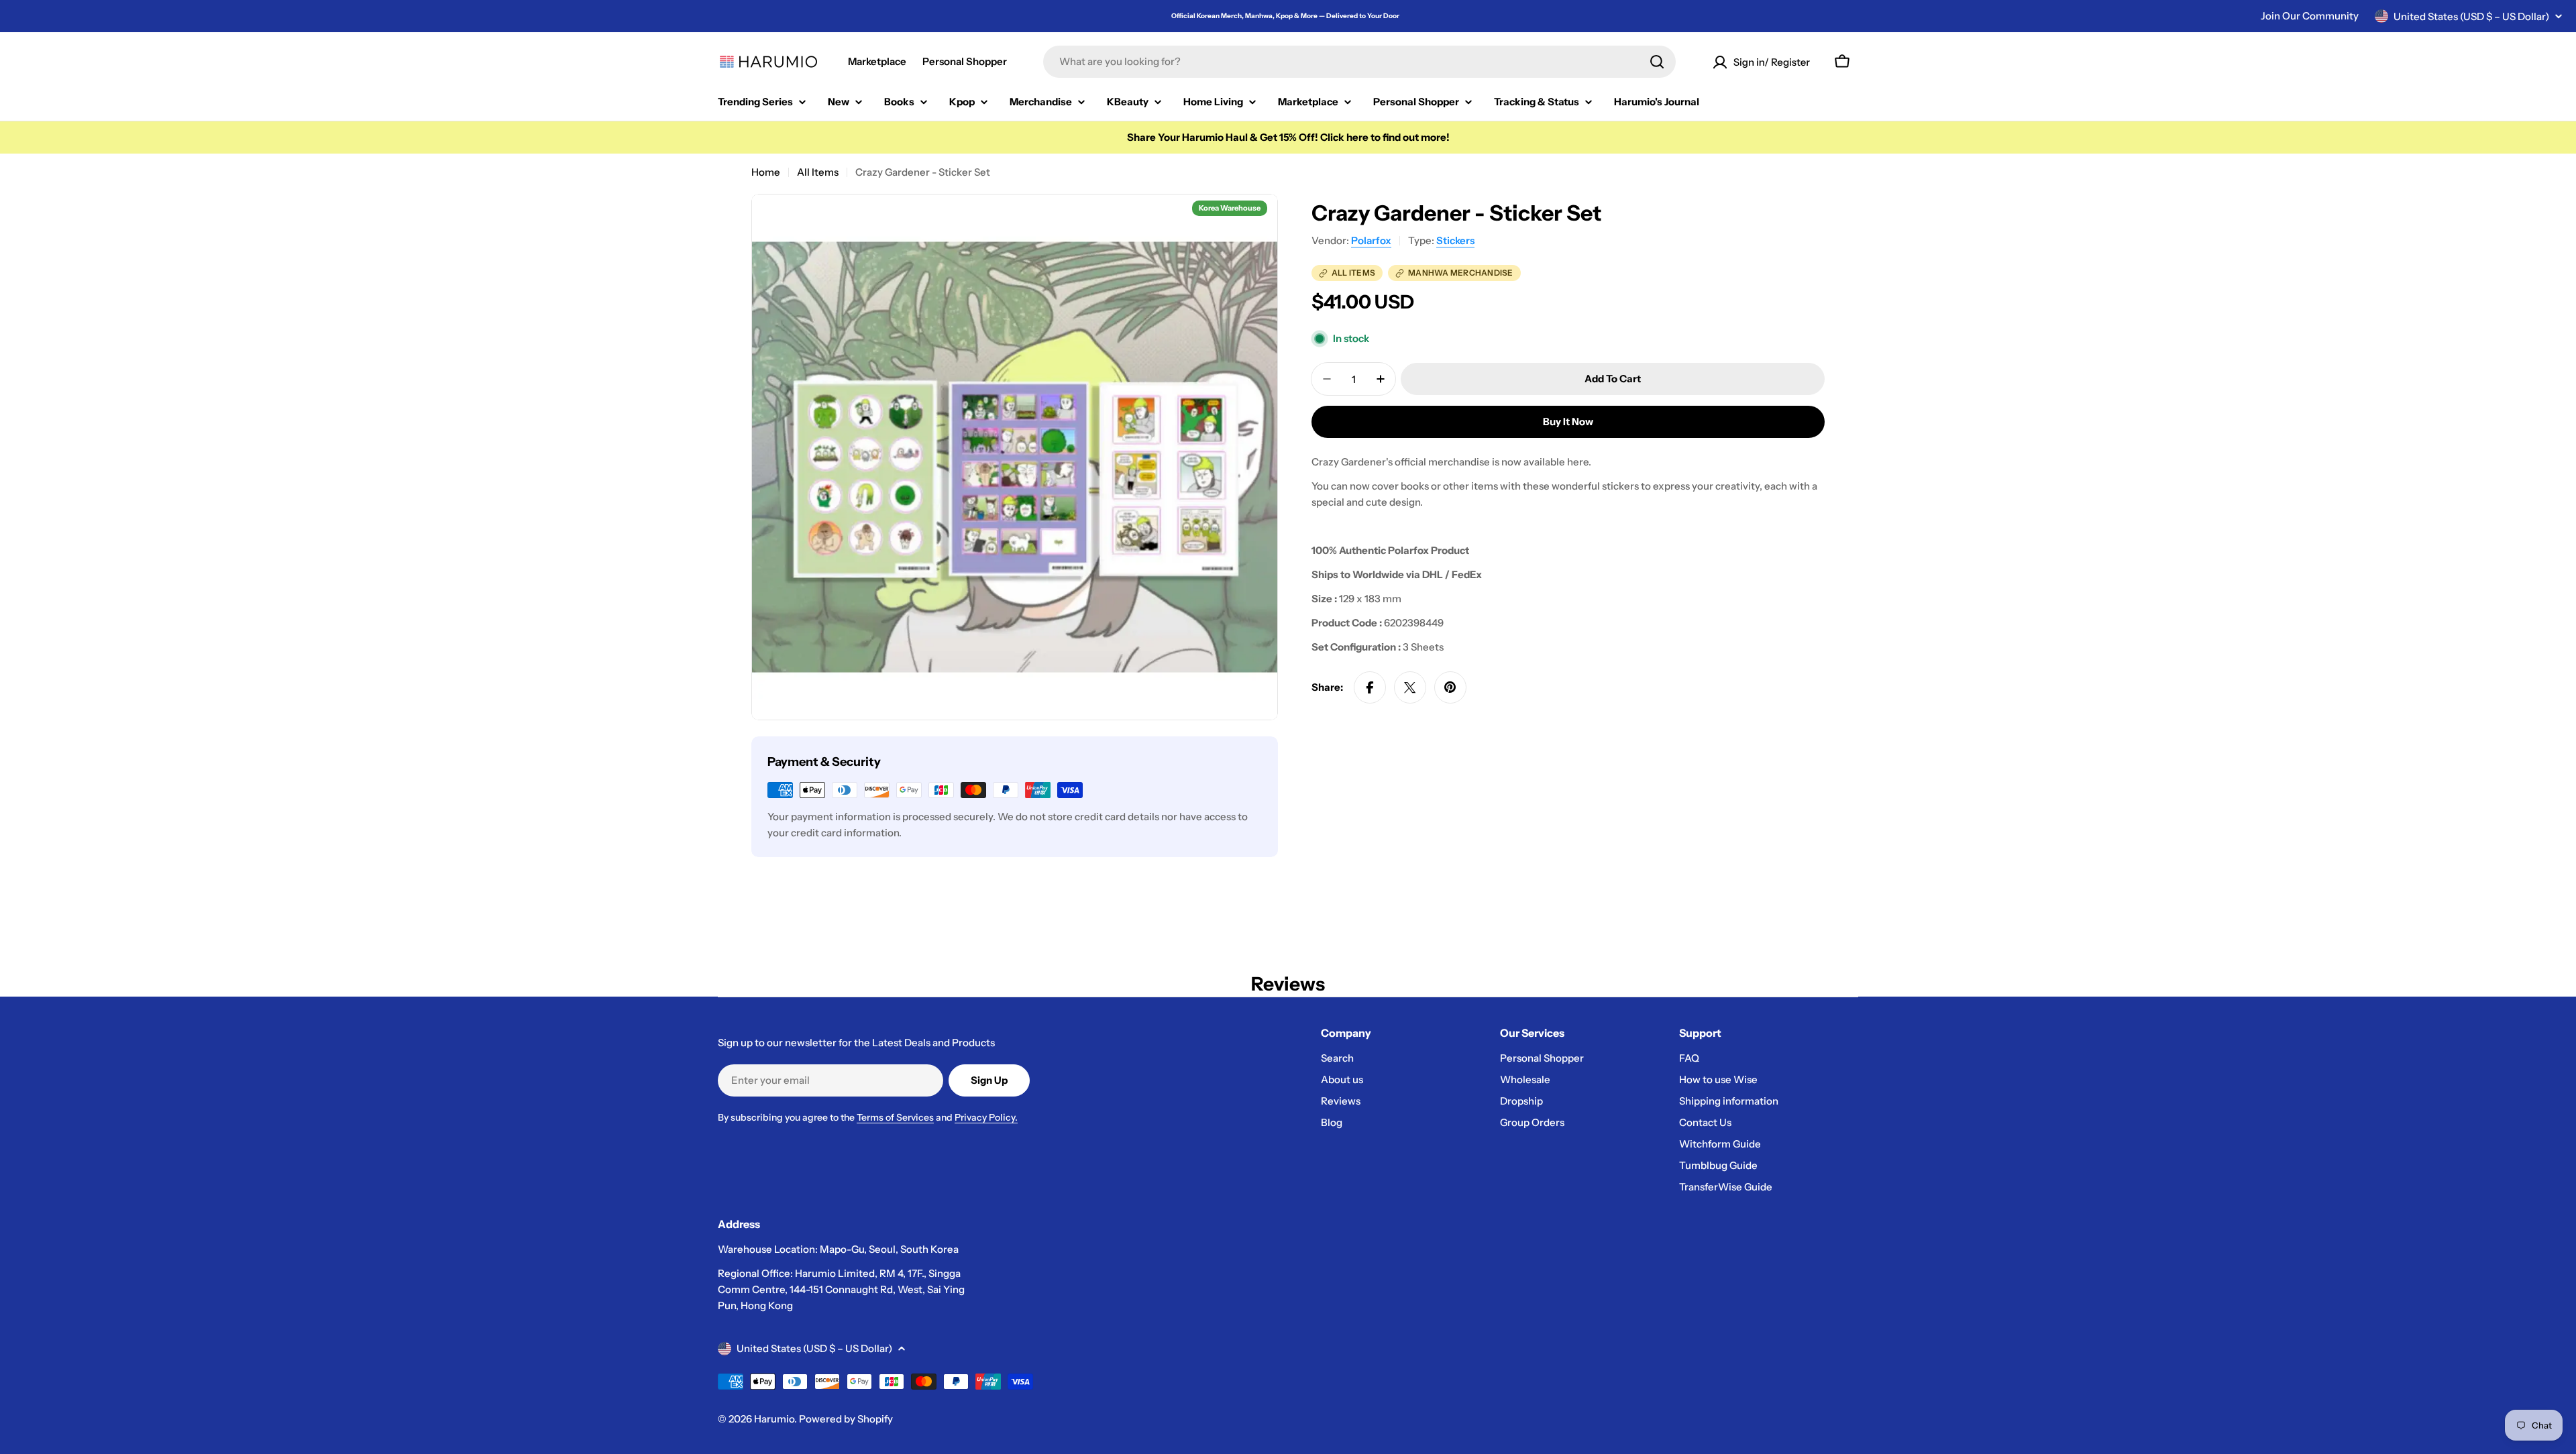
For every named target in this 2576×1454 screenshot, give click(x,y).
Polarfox (1371, 240)
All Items (818, 172)
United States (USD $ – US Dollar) (2471, 16)
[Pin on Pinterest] (1450, 687)
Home (766, 172)
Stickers (1455, 240)
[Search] (1657, 62)
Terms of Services (895, 1117)
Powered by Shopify (846, 1419)
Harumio (774, 1419)
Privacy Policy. (986, 1117)
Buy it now (1568, 422)
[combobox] (1359, 62)
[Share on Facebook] (1370, 687)
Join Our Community (2310, 16)
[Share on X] (1410, 687)
